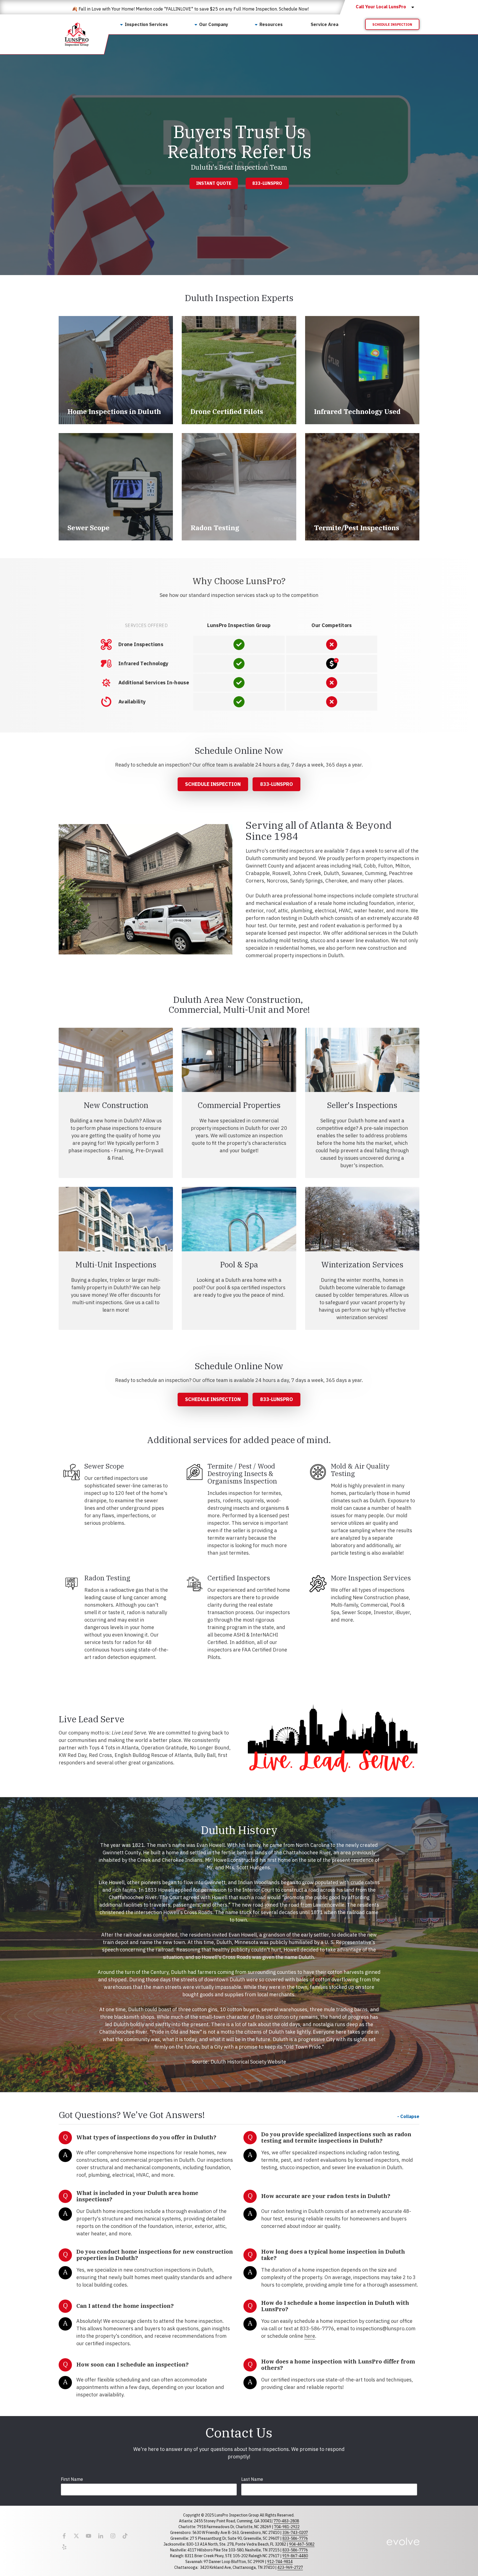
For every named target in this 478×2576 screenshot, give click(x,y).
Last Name (252, 2479)
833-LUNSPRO (267, 183)
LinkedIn (101, 2536)
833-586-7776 (295, 2538)
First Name (72, 2479)
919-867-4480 (295, 2556)
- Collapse (408, 2116)
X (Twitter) (76, 2536)
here (310, 2336)
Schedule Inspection (392, 24)
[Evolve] (403, 2541)
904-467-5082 (302, 2544)
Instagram (113, 2536)
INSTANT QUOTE (214, 183)
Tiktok (125, 2536)
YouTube (89, 2536)
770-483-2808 (286, 2521)
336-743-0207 (295, 2533)
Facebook (64, 2536)
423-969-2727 (290, 2567)
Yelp (64, 2547)
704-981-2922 (287, 2527)
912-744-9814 (280, 2562)
